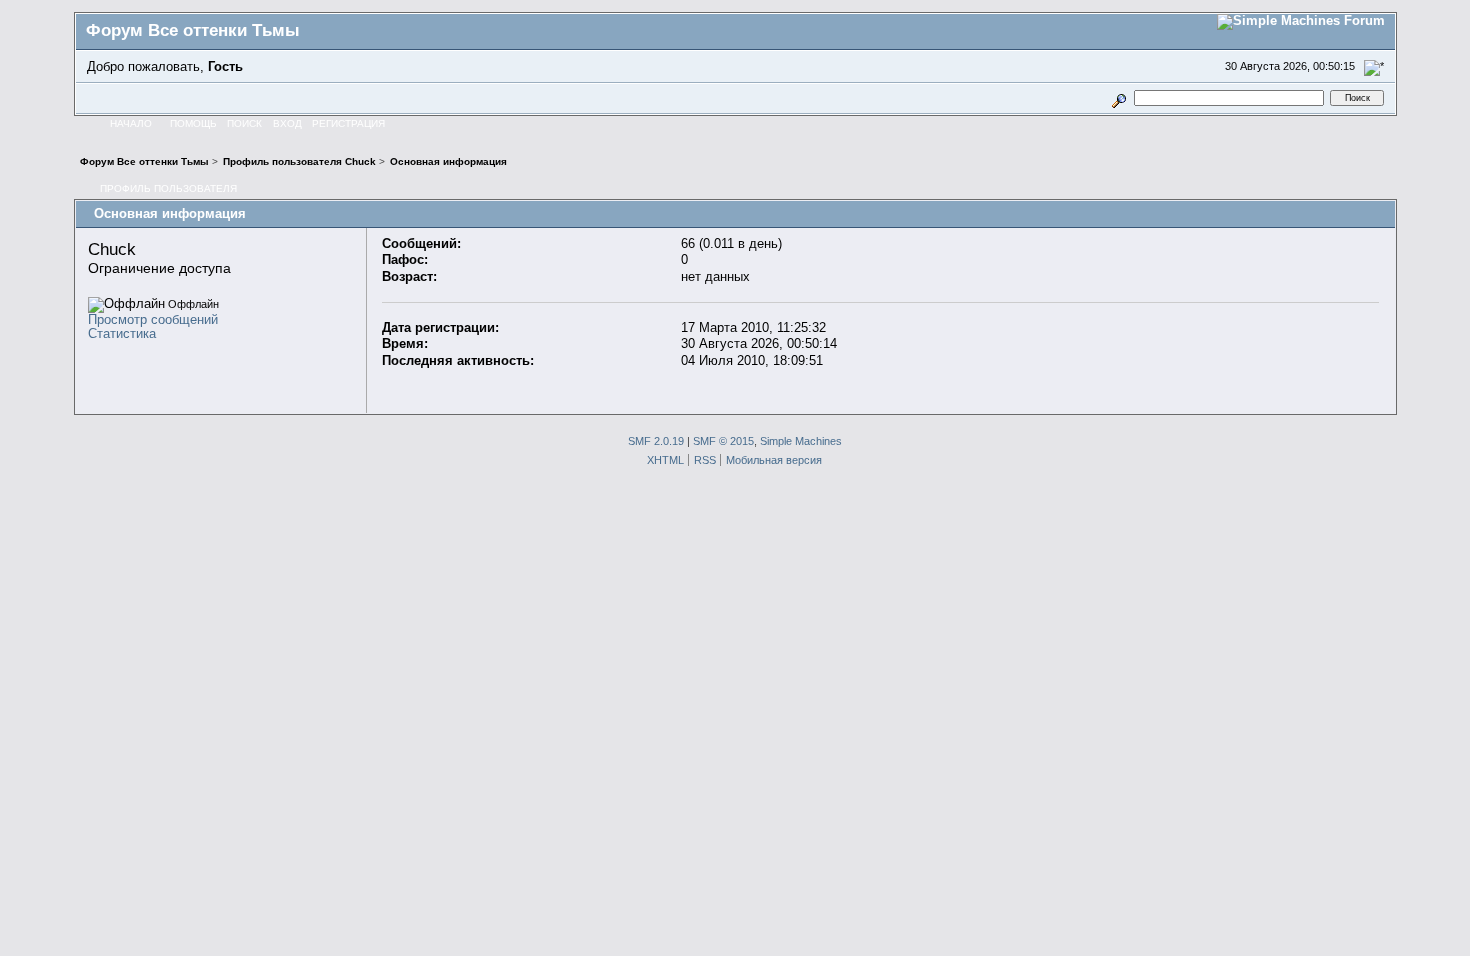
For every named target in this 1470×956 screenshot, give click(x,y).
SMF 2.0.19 (656, 441)
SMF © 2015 (723, 441)
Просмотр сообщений (153, 319)
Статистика (122, 333)
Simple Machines (801, 441)
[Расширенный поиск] (1118, 97)
